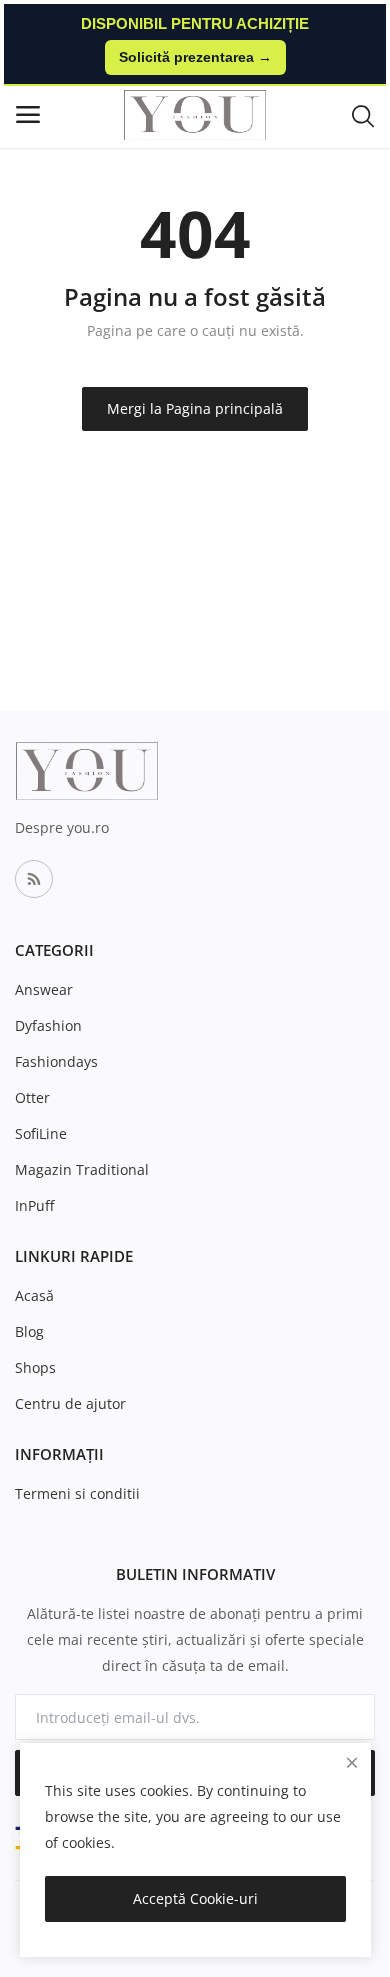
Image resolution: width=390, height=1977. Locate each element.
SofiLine (41, 1133)
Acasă (34, 1295)
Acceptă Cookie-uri (195, 1898)
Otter (32, 1097)
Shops (35, 1367)
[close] (352, 1762)
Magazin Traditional (82, 1169)
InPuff (34, 1205)
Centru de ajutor (70, 1403)
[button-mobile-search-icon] (363, 115)
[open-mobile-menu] (28, 114)
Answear (44, 989)
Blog (29, 1331)
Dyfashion (48, 1025)
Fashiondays (56, 1061)
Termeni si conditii (77, 1493)
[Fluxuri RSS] (34, 879)
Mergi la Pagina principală (195, 408)
